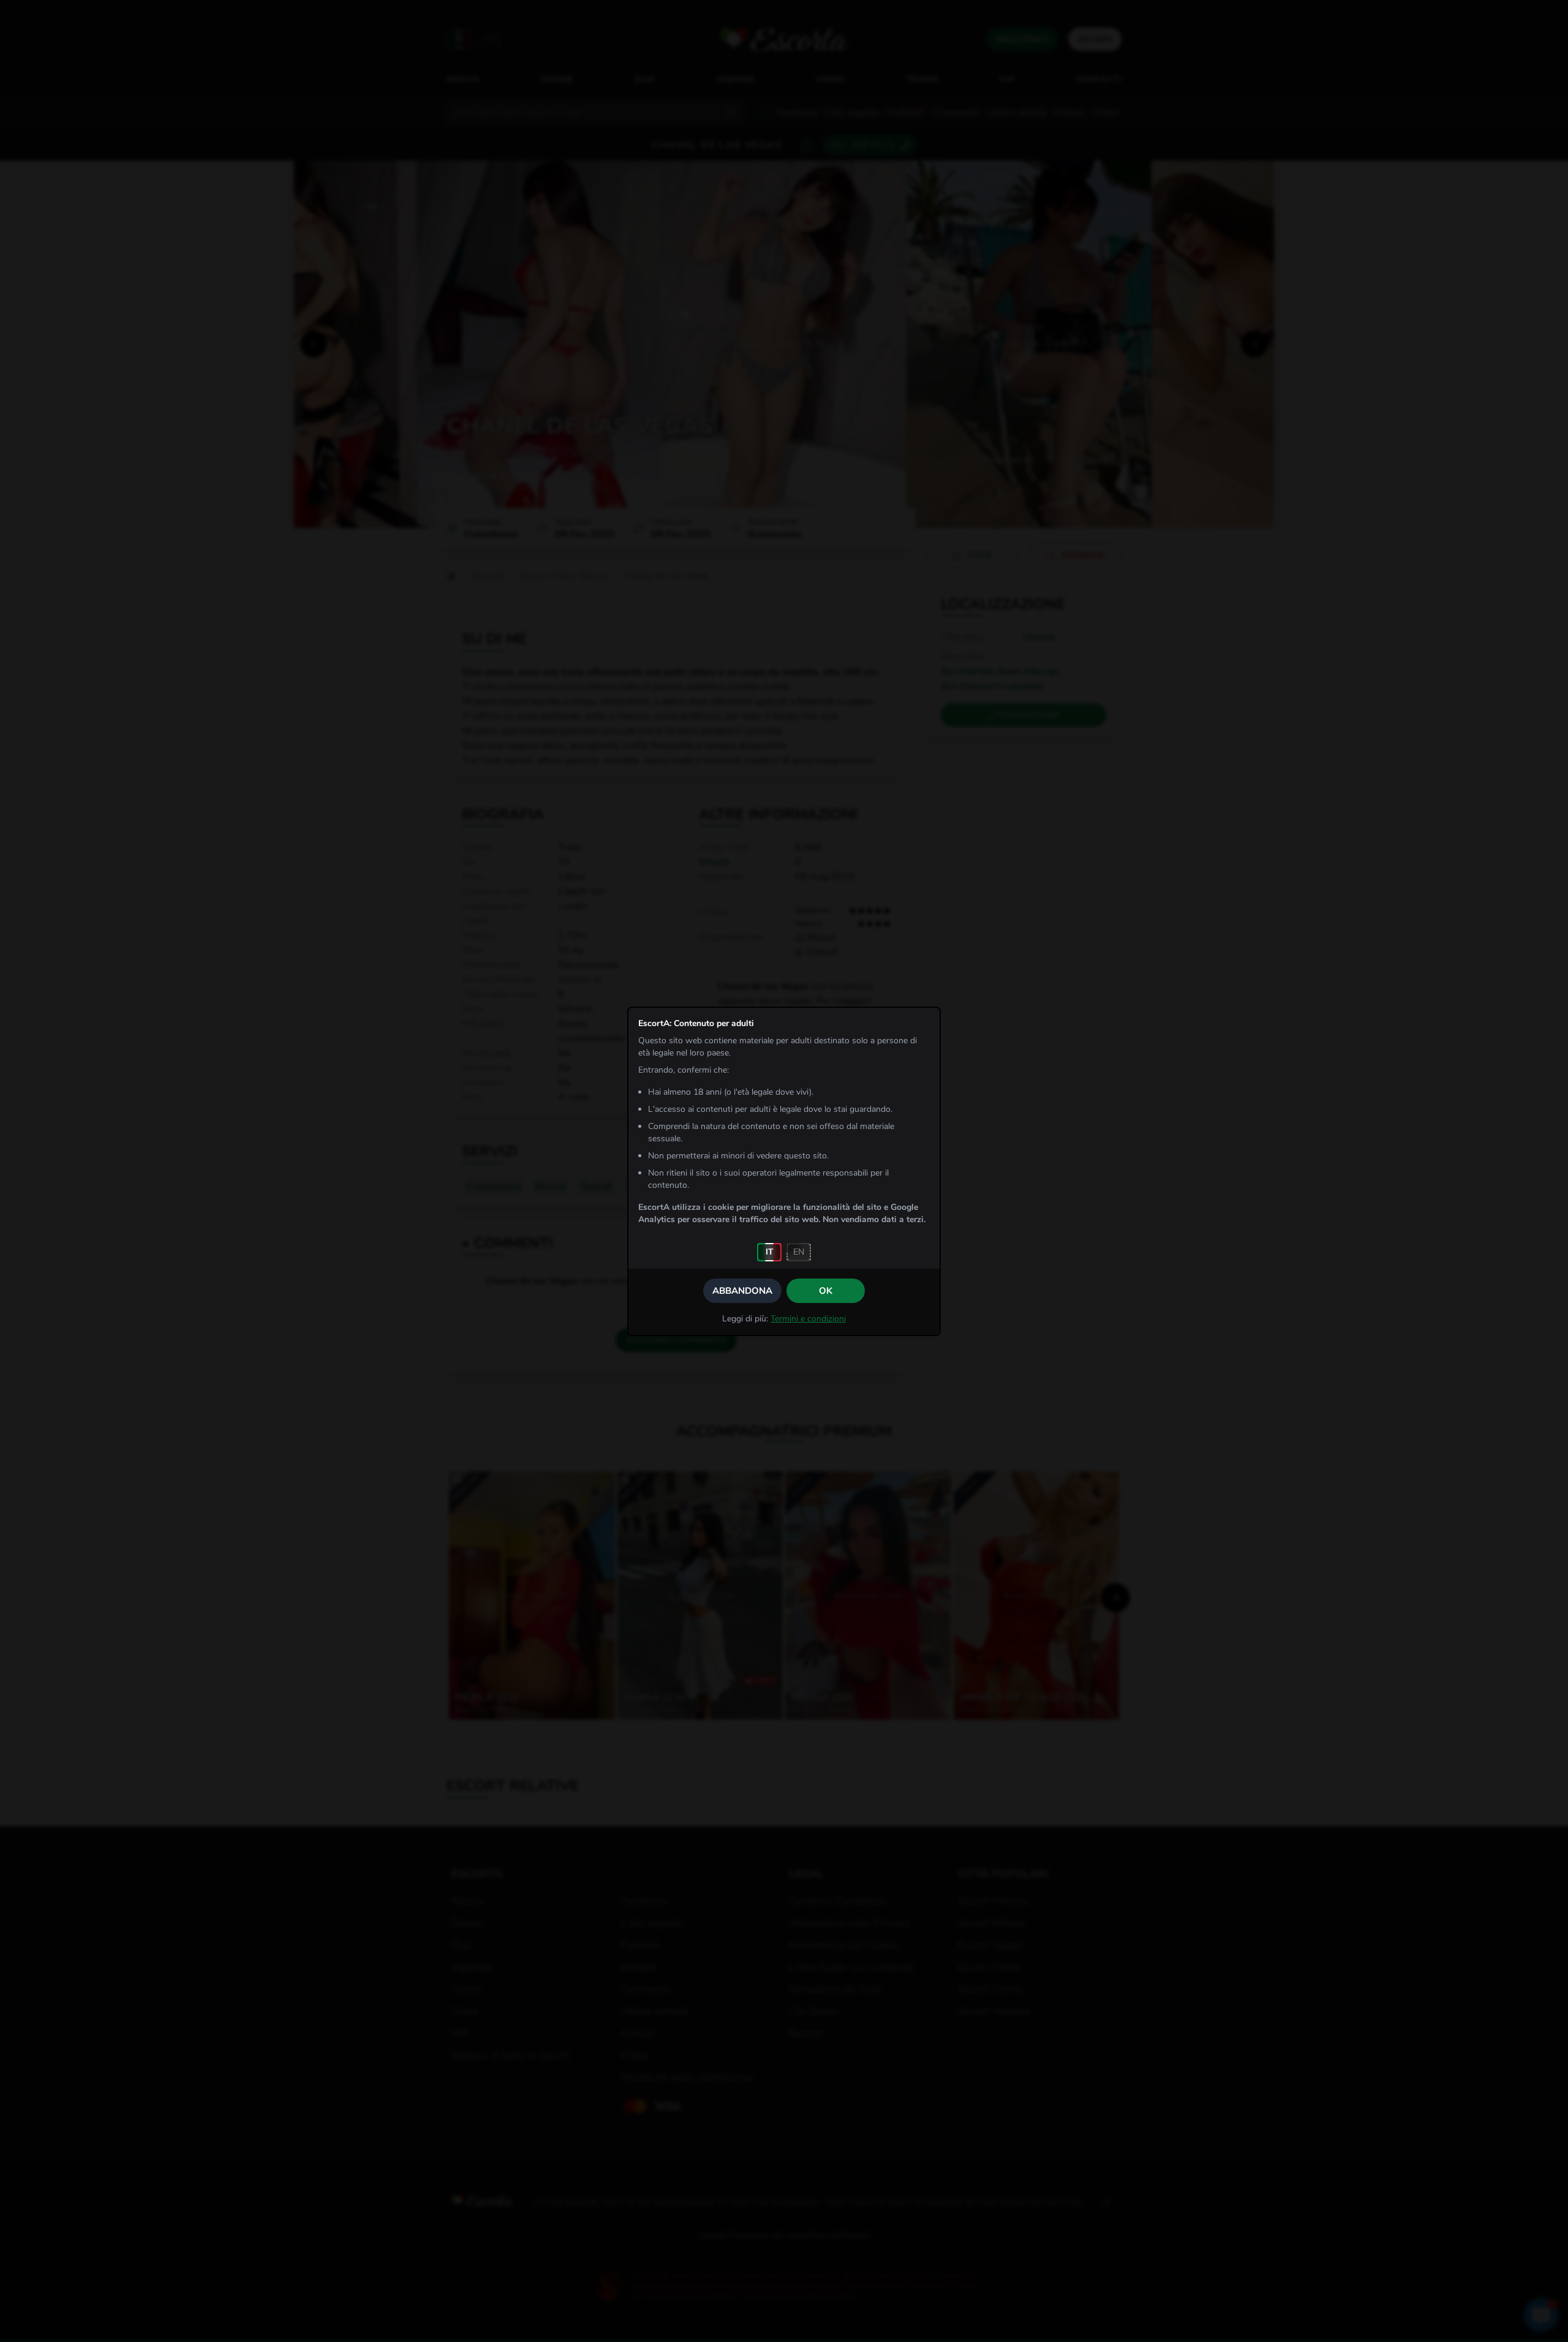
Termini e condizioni (808, 1319)
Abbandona (742, 1291)
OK (826, 1291)
